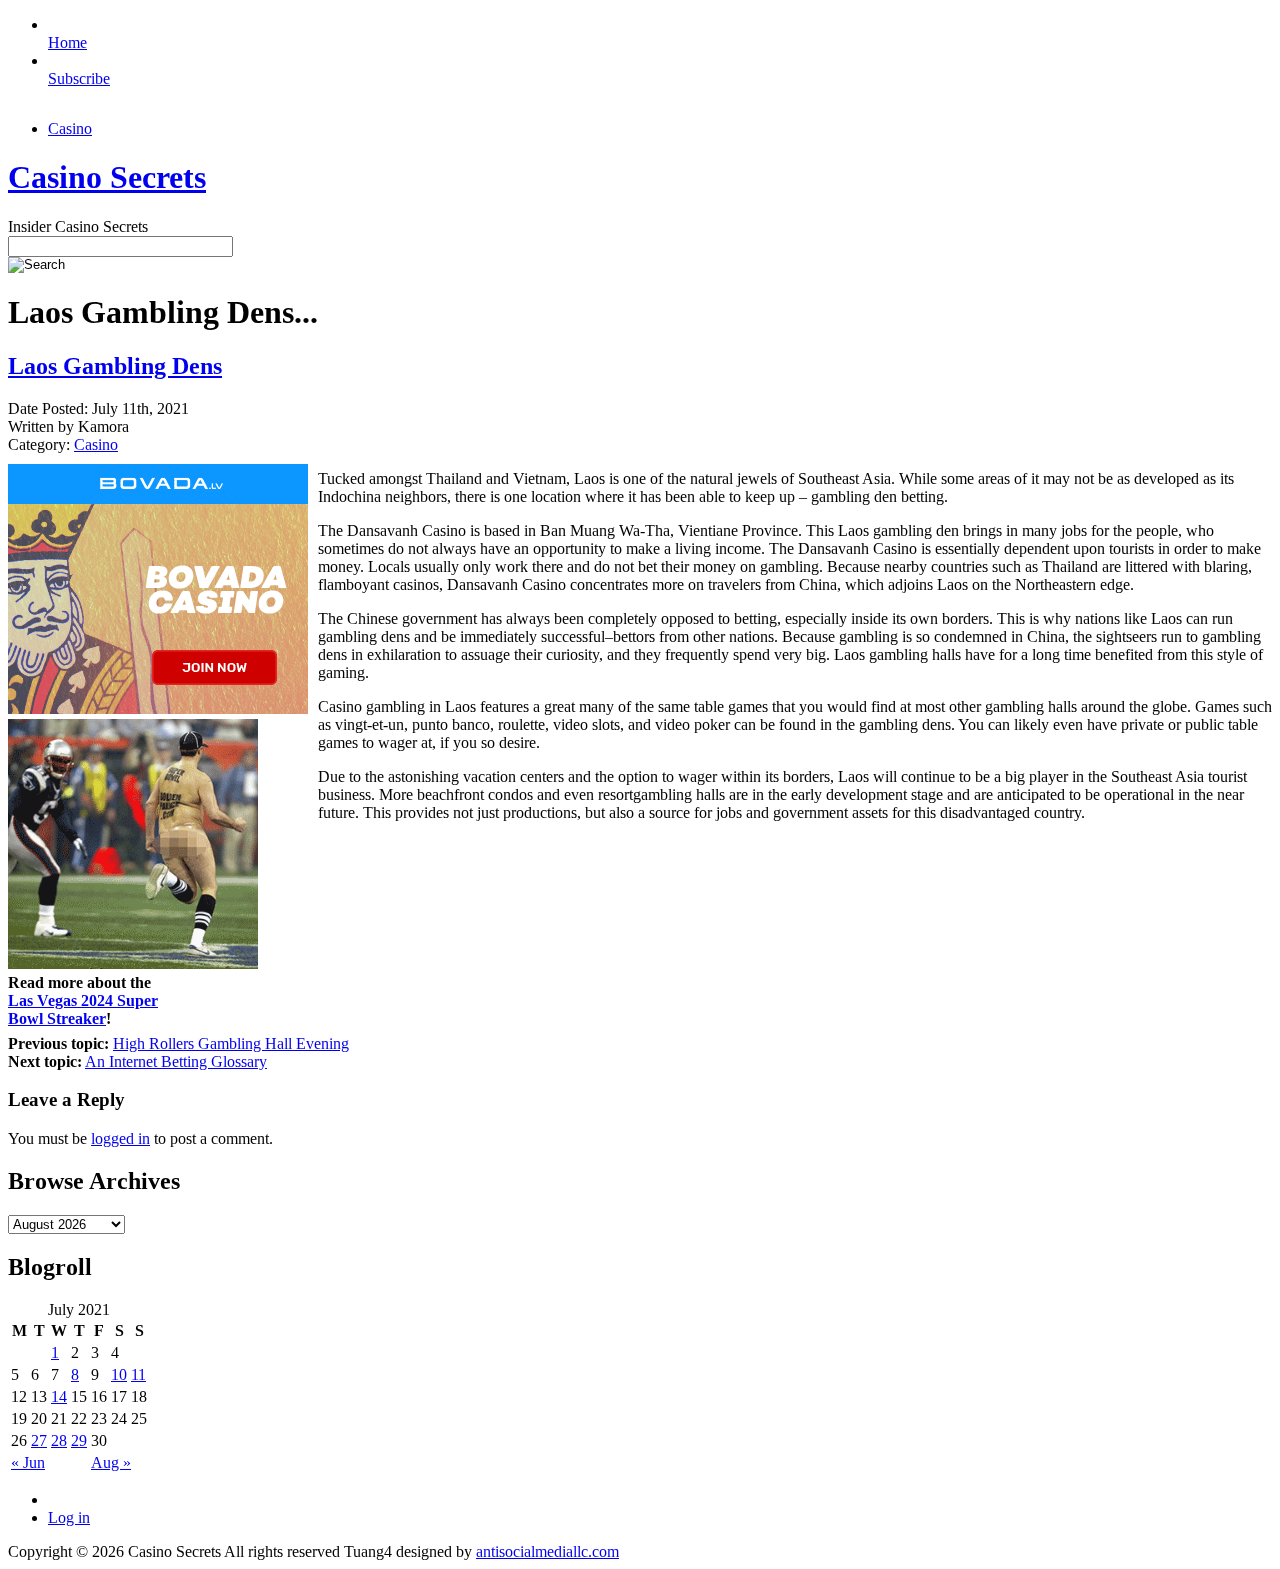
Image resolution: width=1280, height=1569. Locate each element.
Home (67, 42)
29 (79, 1440)
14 (59, 1396)
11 (138, 1374)
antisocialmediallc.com (547, 1551)
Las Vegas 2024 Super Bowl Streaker (83, 1009)
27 (39, 1440)
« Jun (28, 1462)
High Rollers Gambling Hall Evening (231, 1043)
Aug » (111, 1462)
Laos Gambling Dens (115, 366)
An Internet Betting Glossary (176, 1061)
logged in (120, 1138)
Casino (70, 128)
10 (119, 1374)
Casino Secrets (107, 177)
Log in (69, 1517)
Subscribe (79, 78)
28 (59, 1440)
